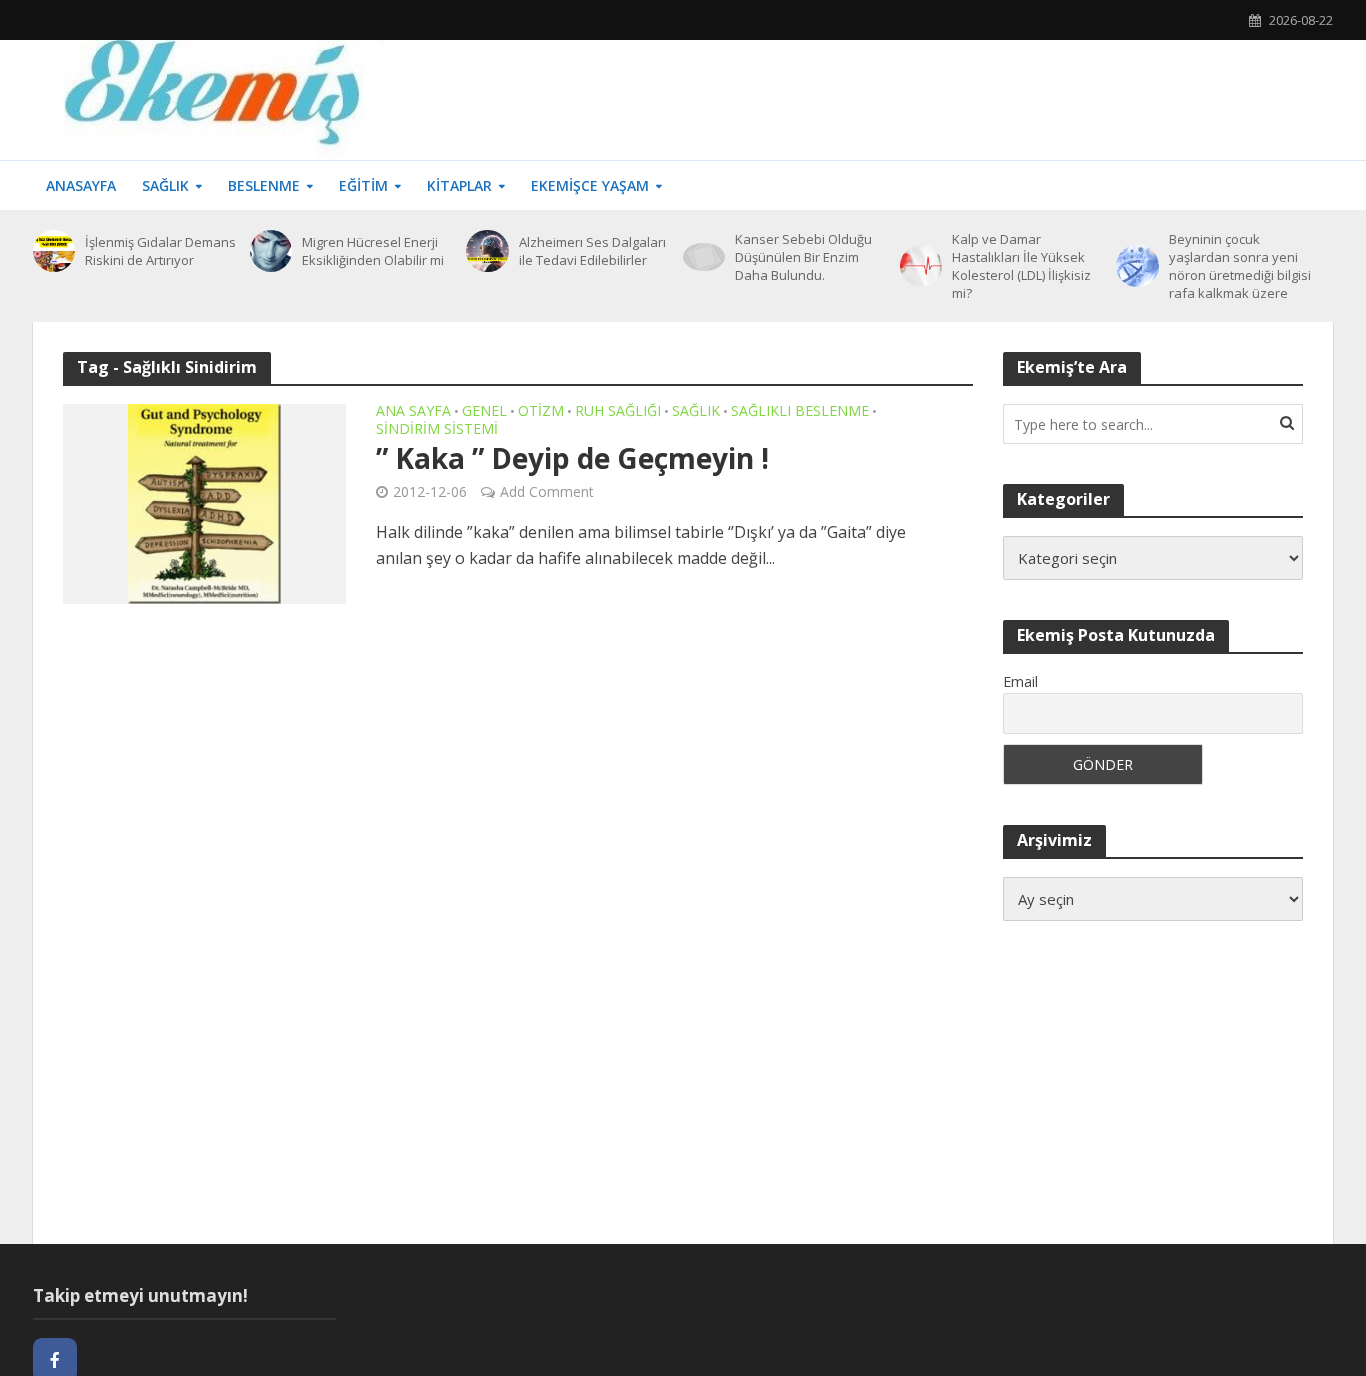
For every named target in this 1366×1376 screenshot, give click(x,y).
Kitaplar (459, 185)
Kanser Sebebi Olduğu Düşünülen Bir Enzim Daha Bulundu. (803, 257)
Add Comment (547, 491)
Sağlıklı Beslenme (800, 412)
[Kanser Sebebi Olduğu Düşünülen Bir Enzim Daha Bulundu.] (704, 257)
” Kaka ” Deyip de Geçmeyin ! (572, 458)
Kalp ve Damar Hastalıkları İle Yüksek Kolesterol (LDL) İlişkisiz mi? (1021, 266)
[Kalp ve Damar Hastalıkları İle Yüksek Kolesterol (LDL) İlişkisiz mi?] (921, 266)
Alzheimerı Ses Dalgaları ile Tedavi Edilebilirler (592, 251)
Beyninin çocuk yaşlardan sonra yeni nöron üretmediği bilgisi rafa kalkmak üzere (1240, 266)
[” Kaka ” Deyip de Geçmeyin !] (204, 502)
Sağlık (165, 185)
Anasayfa (81, 185)
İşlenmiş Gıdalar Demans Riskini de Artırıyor (160, 251)
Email (1020, 681)
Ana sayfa (413, 412)
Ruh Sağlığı (618, 412)
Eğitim (363, 185)
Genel (484, 412)
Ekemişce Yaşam (590, 185)
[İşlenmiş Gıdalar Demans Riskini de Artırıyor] (54, 251)
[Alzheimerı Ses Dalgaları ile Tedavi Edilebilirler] (487, 251)
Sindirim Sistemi (437, 430)
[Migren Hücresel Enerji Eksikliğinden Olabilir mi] (271, 251)
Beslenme (264, 185)
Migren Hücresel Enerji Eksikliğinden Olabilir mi (373, 251)
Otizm (541, 412)
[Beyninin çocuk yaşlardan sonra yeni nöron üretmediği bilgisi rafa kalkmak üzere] (1137, 266)
